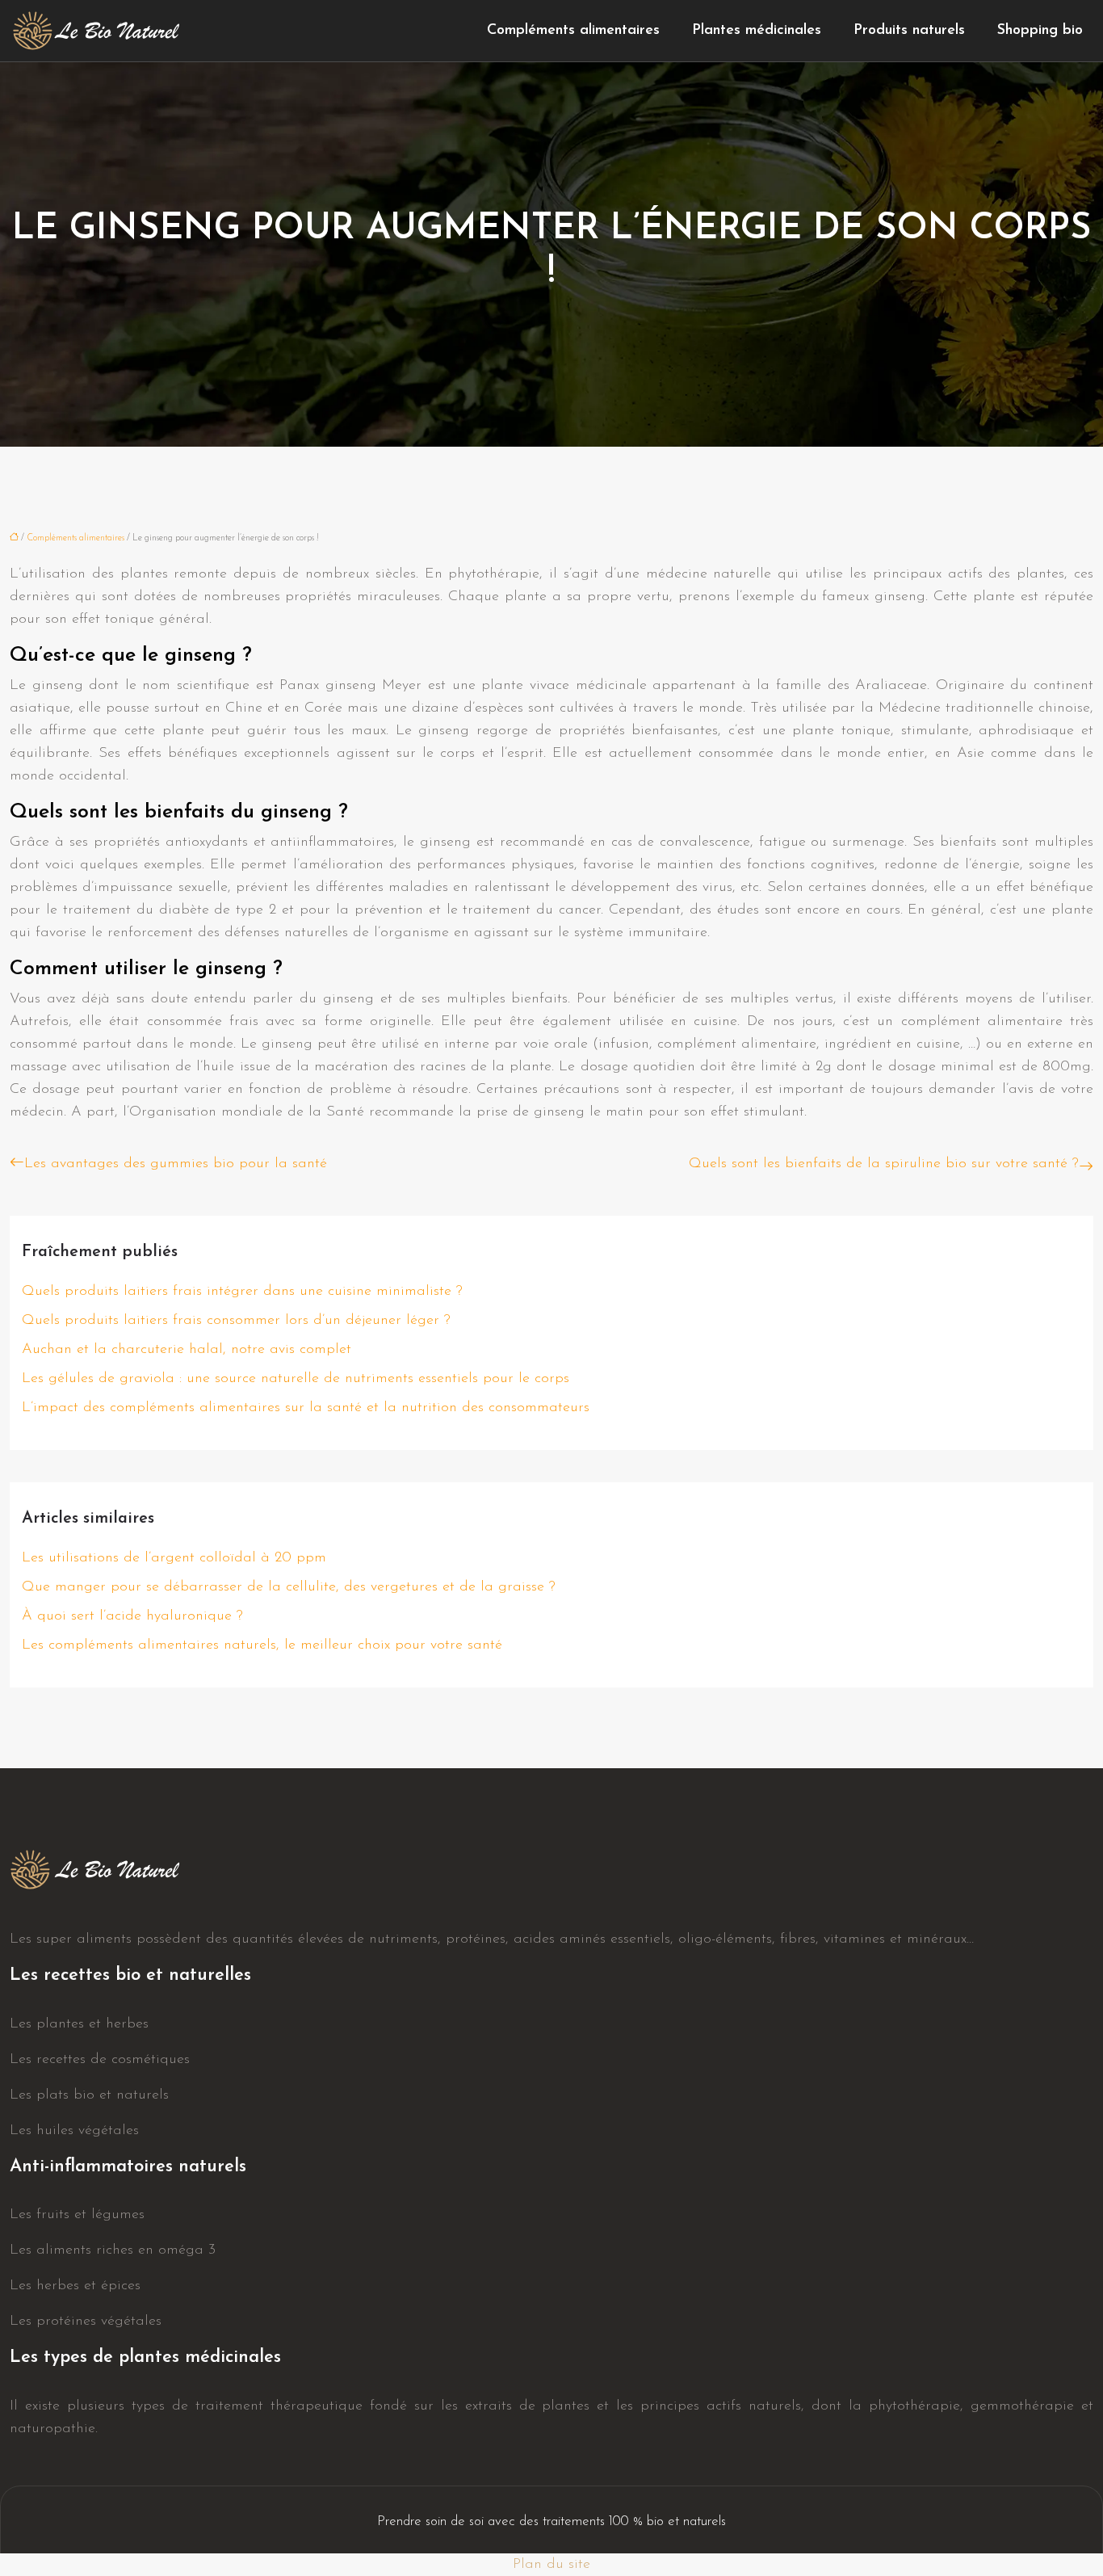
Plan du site (551, 2565)
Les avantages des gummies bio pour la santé (176, 1164)
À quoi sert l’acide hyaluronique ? (132, 1616)
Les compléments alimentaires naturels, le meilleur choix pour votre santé (262, 1645)
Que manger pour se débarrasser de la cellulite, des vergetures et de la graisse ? (289, 1587)
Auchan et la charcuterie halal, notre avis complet (187, 1350)
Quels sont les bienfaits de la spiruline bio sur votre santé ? (884, 1164)
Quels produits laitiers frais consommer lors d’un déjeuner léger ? (236, 1321)
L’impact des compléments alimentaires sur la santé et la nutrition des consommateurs (306, 1408)
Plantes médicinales (757, 31)
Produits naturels (909, 31)
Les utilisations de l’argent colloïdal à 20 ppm (174, 1558)
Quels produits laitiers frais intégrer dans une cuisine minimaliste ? (242, 1292)
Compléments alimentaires (573, 31)
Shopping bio (1040, 31)
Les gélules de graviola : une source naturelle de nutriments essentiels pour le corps (296, 1379)
